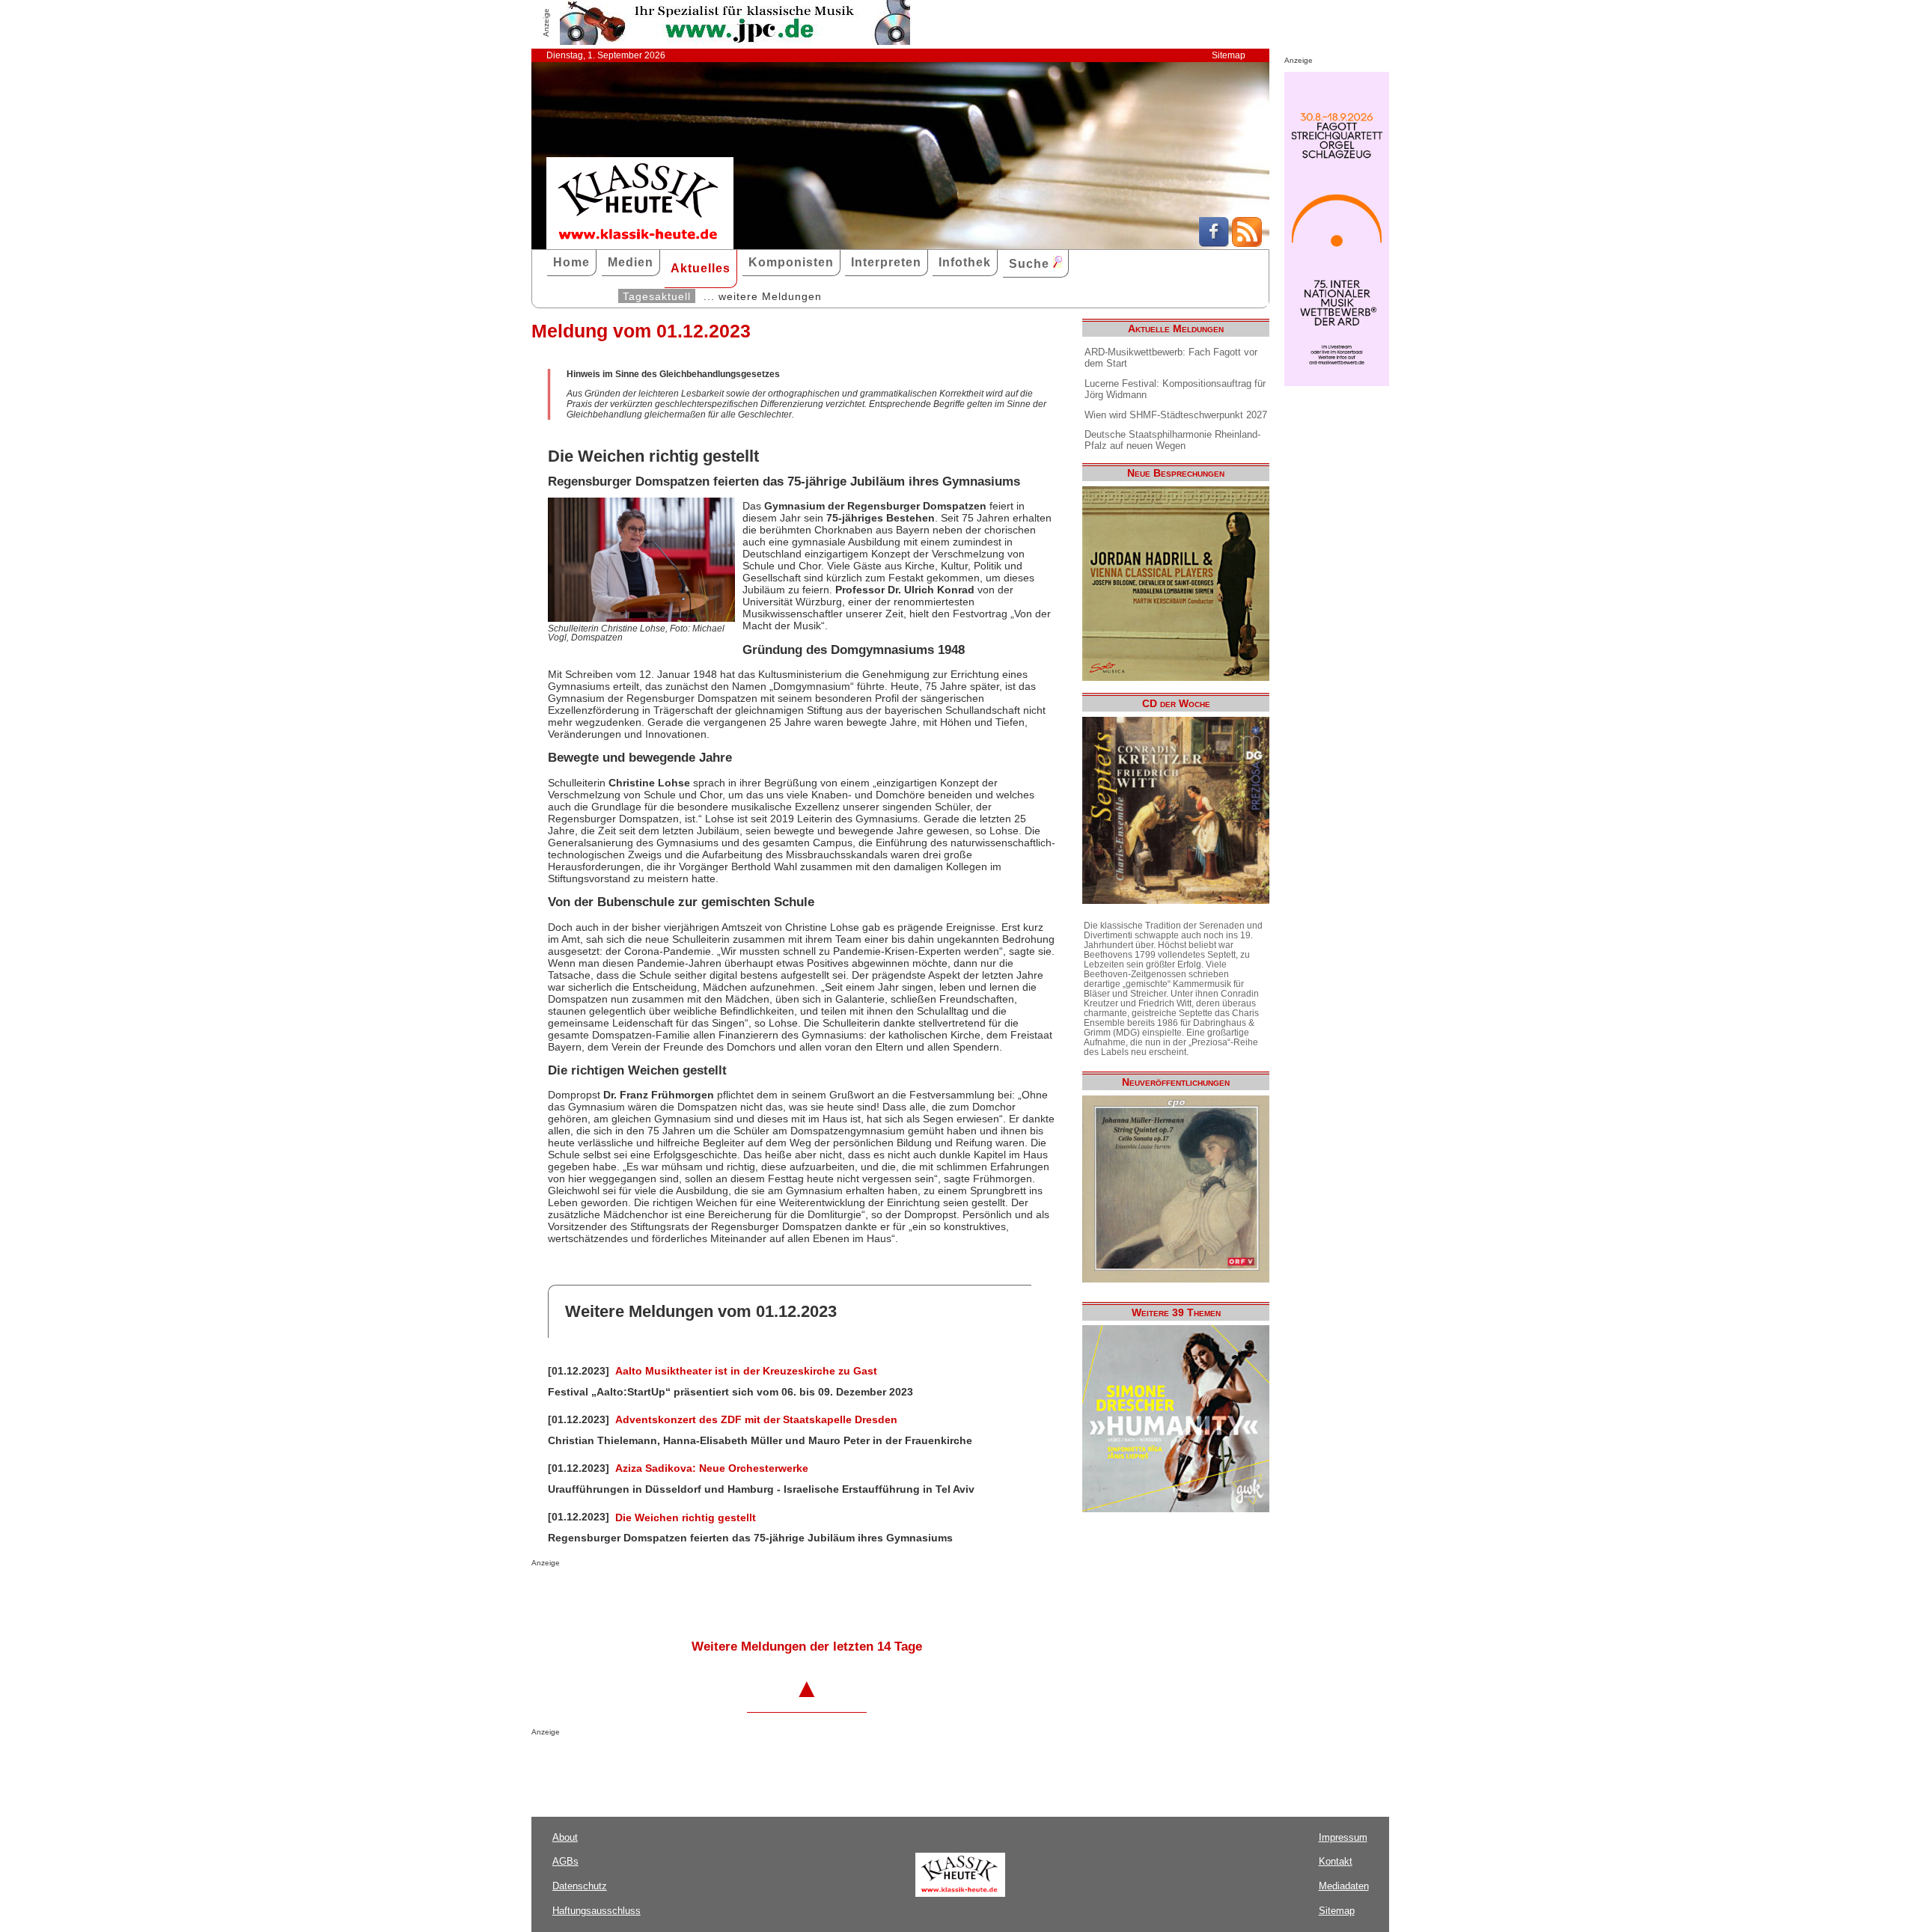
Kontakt (1336, 1861)
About (565, 1837)
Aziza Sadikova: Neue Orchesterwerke (712, 1468)
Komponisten (791, 262)
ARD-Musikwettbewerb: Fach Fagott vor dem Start (1171, 358)
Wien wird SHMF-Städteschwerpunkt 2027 (1176, 415)
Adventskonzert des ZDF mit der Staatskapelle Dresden (756, 1419)
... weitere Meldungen (763, 296)
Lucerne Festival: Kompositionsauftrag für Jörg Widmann (1175, 389)
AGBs (565, 1861)
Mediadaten (1344, 1886)
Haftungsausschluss (597, 1911)
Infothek (965, 262)
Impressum (1343, 1837)
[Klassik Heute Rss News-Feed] (1247, 243)
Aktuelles (701, 268)
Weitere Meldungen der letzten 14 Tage (807, 1647)
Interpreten (886, 262)
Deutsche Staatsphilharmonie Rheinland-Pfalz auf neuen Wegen (1172, 440)
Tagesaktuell (657, 296)
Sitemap (1229, 55)
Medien (631, 262)
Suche (1031, 264)
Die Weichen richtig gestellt (686, 1517)
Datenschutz (580, 1886)
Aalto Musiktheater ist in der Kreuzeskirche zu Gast (746, 1371)
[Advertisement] (707, 1597)
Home (571, 262)
